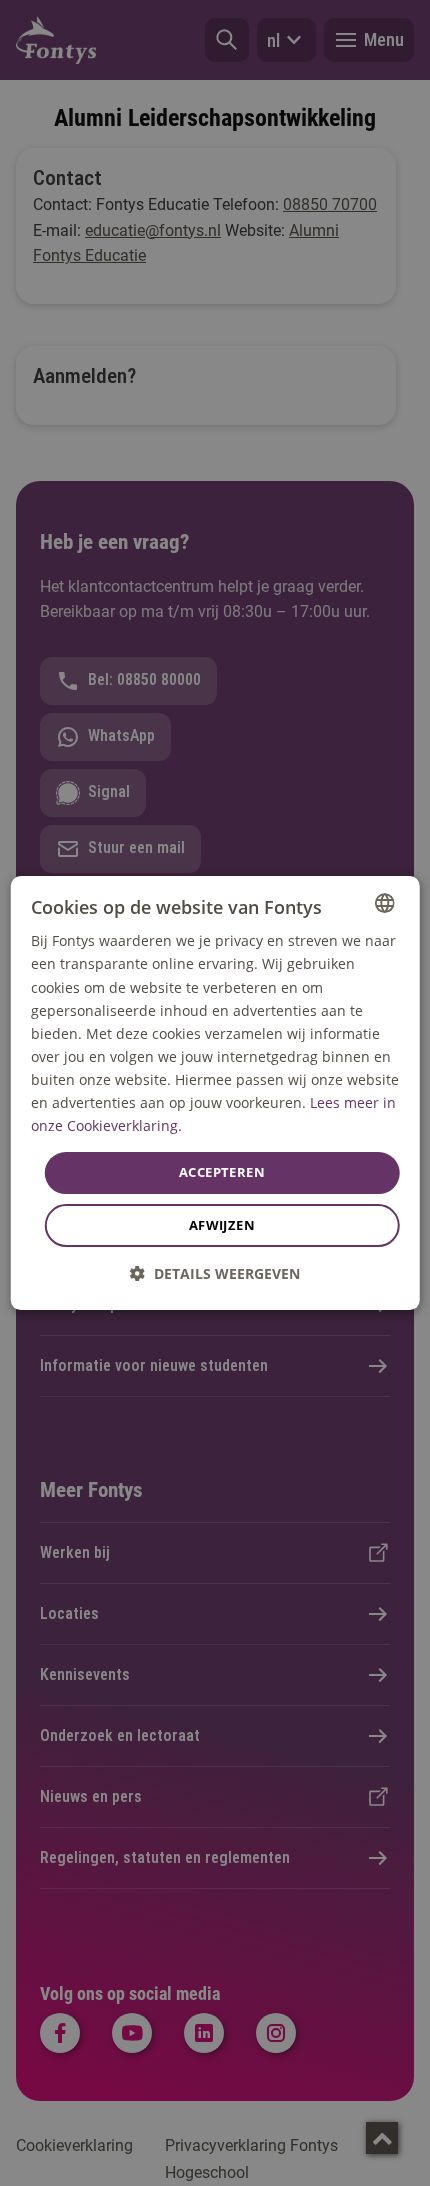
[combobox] (384, 903)
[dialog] (215, 1093)
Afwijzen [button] (222, 1225)
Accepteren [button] (222, 1172)
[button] (215, 1273)
